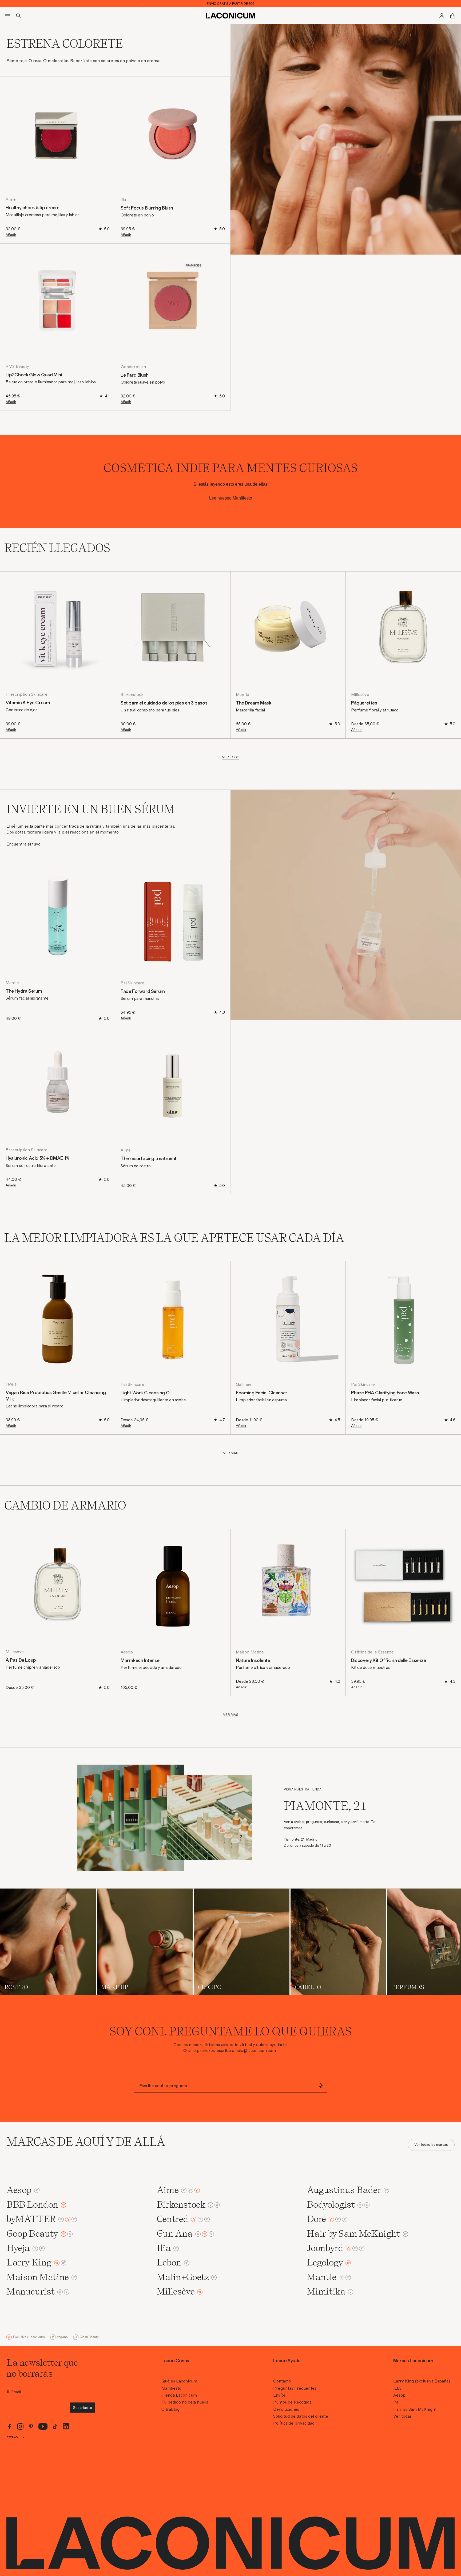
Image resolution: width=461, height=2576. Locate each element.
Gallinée (244, 1384)
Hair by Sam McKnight (353, 2233)
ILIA (397, 2388)
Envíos (279, 2395)
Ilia (123, 200)
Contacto (282, 2381)
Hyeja (11, 1384)
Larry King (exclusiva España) (422, 2381)
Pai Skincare (132, 983)
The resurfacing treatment (149, 1159)
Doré (316, 2219)
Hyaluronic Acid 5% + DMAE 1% (38, 1158)
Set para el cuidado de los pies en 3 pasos (164, 703)
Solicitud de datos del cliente (301, 2416)
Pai (396, 2402)
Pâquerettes (364, 703)
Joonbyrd (325, 2248)
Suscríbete (83, 2408)
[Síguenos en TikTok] (55, 2426)
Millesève (360, 695)
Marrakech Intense (140, 1661)
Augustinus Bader (344, 2189)
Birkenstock (132, 695)
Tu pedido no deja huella (185, 2402)
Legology (325, 2262)
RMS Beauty (17, 367)
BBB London (32, 2204)
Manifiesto (171, 2388)
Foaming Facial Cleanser (262, 1393)
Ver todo (231, 757)
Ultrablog (170, 2409)
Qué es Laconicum (179, 2381)
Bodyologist (331, 2204)
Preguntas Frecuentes (295, 2388)
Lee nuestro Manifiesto (231, 498)
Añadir (11, 235)
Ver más (230, 1453)
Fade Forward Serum (143, 992)
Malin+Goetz (183, 2277)
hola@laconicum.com (256, 2051)
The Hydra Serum (24, 991)
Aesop (127, 1652)
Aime (11, 199)
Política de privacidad (294, 2423)
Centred (172, 2219)
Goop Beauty (32, 2233)
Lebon (169, 2262)
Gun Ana (175, 2233)
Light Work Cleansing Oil (146, 1393)
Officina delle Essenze (372, 1652)
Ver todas (402, 2416)
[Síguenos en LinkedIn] (66, 2426)
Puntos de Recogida (292, 2402)
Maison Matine (250, 1652)
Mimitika (326, 2291)
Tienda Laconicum (179, 2395)
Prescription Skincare (27, 694)
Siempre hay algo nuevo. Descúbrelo (231, 4)
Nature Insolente (253, 1661)
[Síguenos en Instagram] (20, 2426)
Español (13, 2437)
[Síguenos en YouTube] (43, 2426)
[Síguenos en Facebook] (10, 2426)
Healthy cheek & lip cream (33, 208)
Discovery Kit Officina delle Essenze (389, 1661)
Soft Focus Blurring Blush (147, 208)
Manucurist (31, 2291)
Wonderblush (133, 367)
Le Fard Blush (135, 375)
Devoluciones (286, 2409)
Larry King (29, 2262)
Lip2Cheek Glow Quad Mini (34, 375)
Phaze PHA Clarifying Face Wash (385, 1393)
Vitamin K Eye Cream (28, 703)
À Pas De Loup (21, 1660)
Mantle (243, 695)
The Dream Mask (253, 703)
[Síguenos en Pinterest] (31, 2426)
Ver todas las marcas (431, 2145)
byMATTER (31, 2219)
